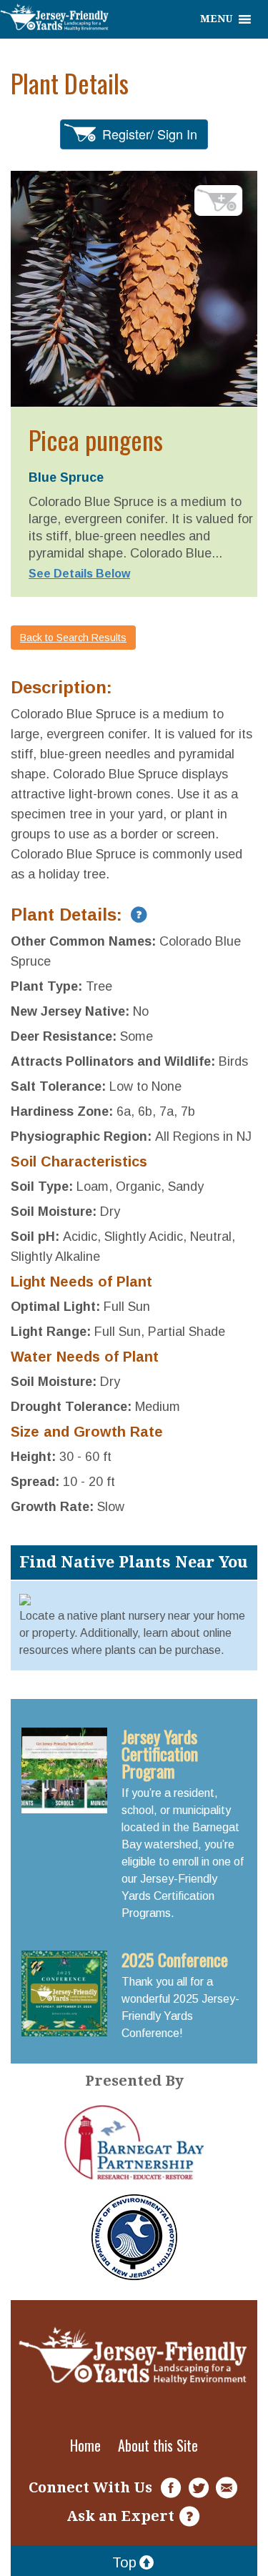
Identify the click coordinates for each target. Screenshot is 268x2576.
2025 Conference (175, 1959)
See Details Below (79, 574)
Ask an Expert (120, 2516)
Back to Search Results (73, 638)
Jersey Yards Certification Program (160, 1753)
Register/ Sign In (150, 134)
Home (85, 2445)
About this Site (158, 2445)
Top (124, 2562)
